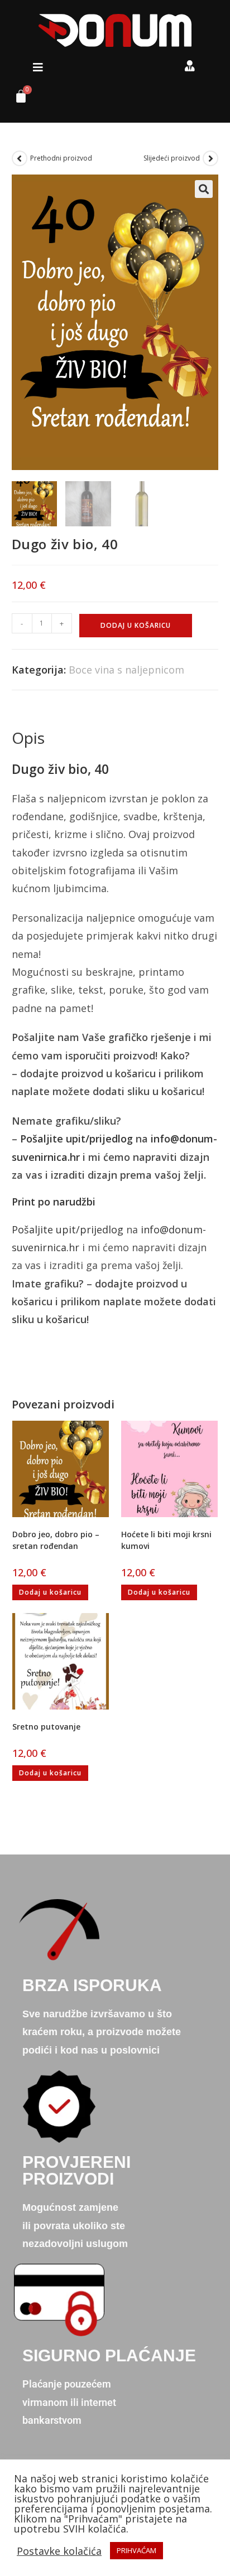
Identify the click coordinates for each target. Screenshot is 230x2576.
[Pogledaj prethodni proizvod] (20, 158)
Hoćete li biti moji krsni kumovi (166, 1540)
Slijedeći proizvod (172, 158)
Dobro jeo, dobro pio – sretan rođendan (56, 1540)
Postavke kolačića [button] (59, 2551)
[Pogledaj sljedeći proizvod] (210, 158)
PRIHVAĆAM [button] (136, 2550)
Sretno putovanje (46, 1727)
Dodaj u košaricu (136, 625)
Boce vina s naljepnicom (126, 670)
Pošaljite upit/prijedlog (76, 1139)
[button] (38, 67)
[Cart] (17, 99)
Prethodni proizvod (61, 158)
